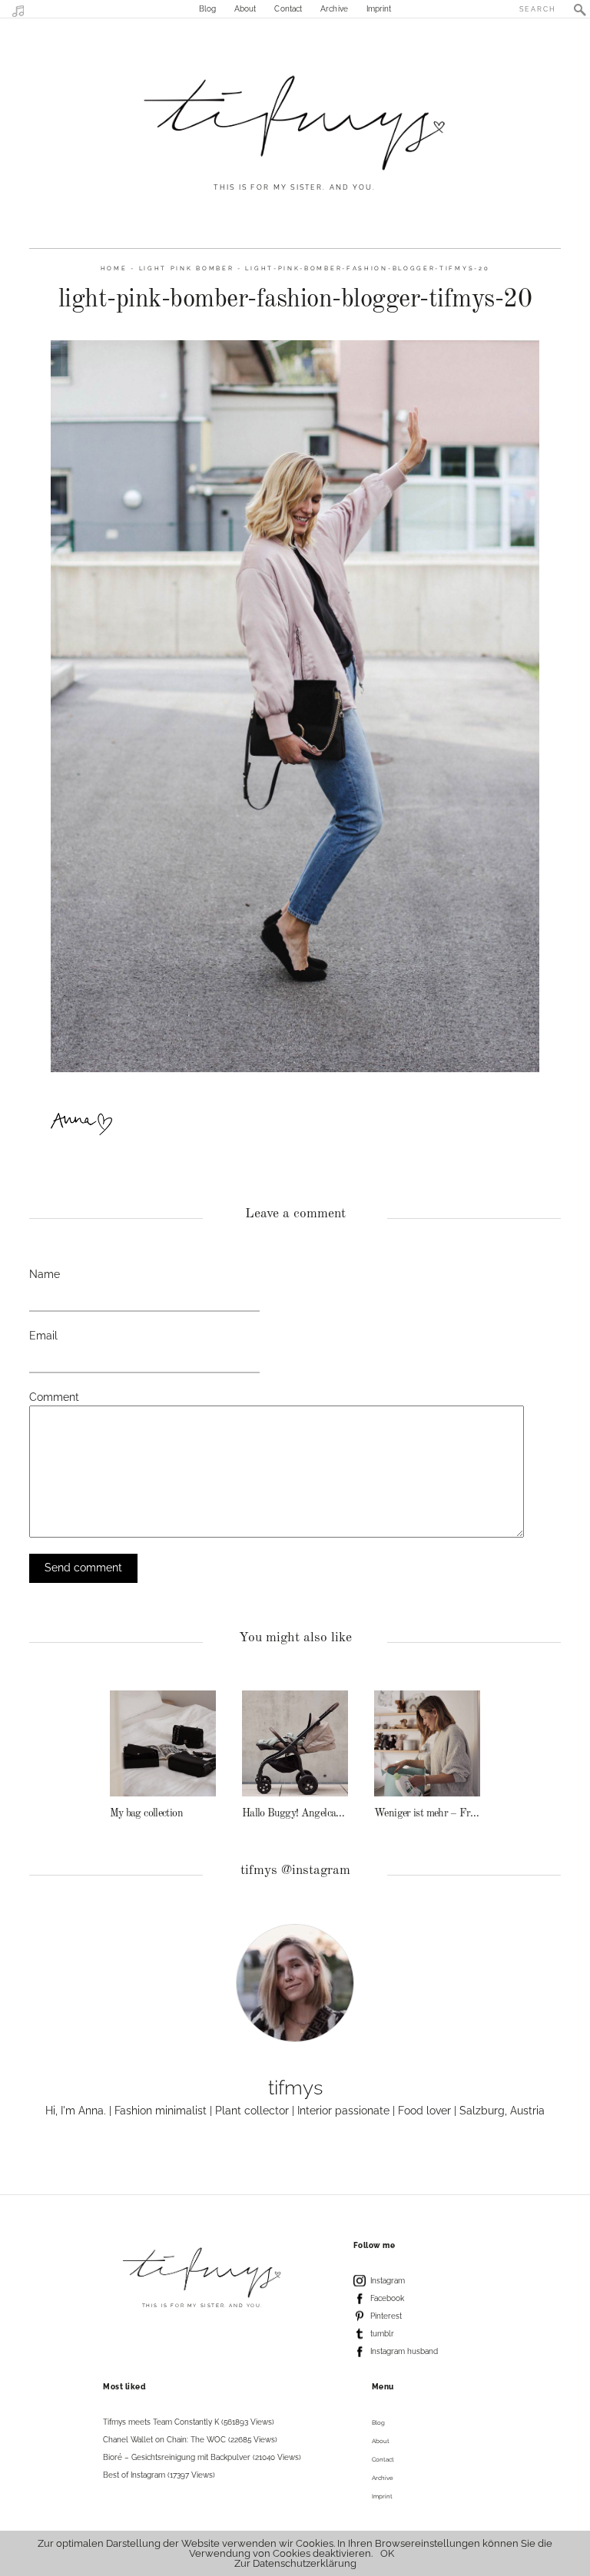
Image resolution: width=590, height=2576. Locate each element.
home (114, 268)
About (245, 9)
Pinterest (386, 2316)
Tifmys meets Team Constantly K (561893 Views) (189, 2422)
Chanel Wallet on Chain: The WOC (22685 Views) (190, 2440)
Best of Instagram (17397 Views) (159, 2475)
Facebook (387, 2298)
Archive (334, 9)
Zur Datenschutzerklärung (295, 2563)
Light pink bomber (187, 268)
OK (387, 2553)
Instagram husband (404, 2351)
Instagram (388, 2281)
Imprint (379, 9)
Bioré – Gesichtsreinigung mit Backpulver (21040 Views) (202, 2457)
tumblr (382, 2334)
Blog (207, 9)
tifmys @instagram (295, 1871)
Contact (288, 9)
